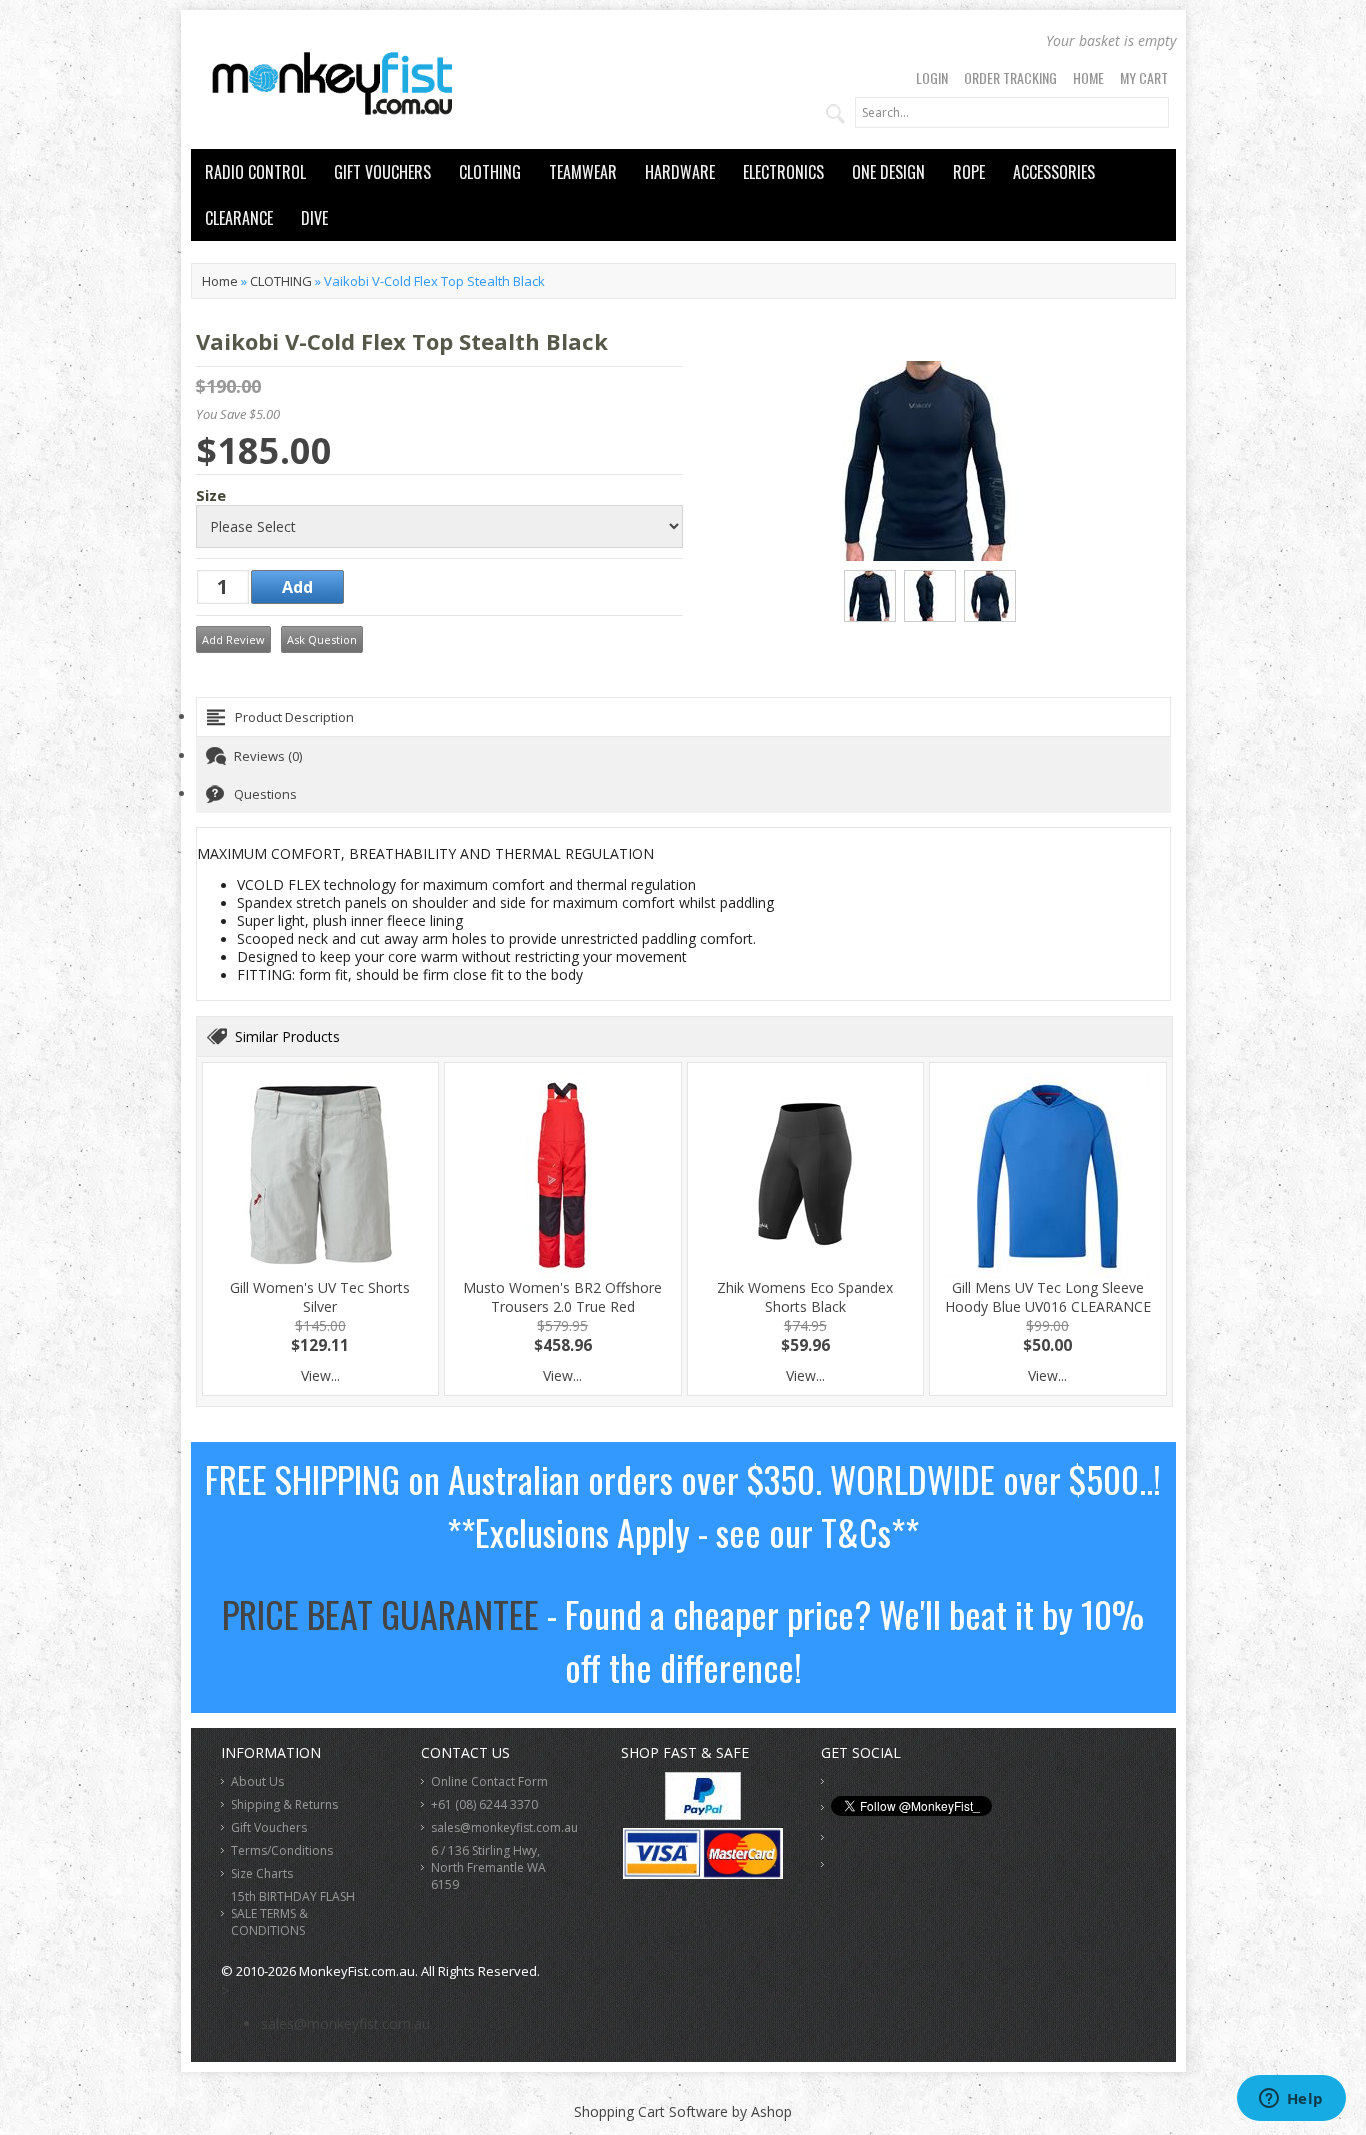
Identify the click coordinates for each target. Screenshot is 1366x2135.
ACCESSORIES (1054, 172)
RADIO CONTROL (255, 172)
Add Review (233, 639)
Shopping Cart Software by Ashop (683, 2111)
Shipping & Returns (284, 1804)
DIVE (314, 218)
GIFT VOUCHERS (382, 172)
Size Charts (262, 1873)
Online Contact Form (489, 1781)
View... (320, 1375)
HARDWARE (680, 172)
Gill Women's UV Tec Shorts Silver (320, 1297)
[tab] (683, 717)
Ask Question (322, 639)
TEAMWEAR (583, 172)
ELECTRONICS (783, 172)
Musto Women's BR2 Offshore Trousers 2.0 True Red (562, 1297)
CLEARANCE (239, 218)
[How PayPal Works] (703, 1814)
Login (932, 77)
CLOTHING (490, 172)
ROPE (969, 172)
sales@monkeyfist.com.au (504, 1827)
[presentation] (683, 717)
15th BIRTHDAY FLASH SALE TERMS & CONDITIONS (293, 1913)
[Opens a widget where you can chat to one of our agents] (1291, 2100)
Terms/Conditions (282, 1850)
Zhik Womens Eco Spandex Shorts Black (805, 1297)
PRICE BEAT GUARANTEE (380, 1613)
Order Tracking (1010, 77)
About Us (257, 1781)
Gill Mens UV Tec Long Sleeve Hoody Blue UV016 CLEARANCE (1048, 1297)
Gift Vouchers (269, 1827)
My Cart (1144, 77)
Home (1088, 77)
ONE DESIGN (888, 172)
